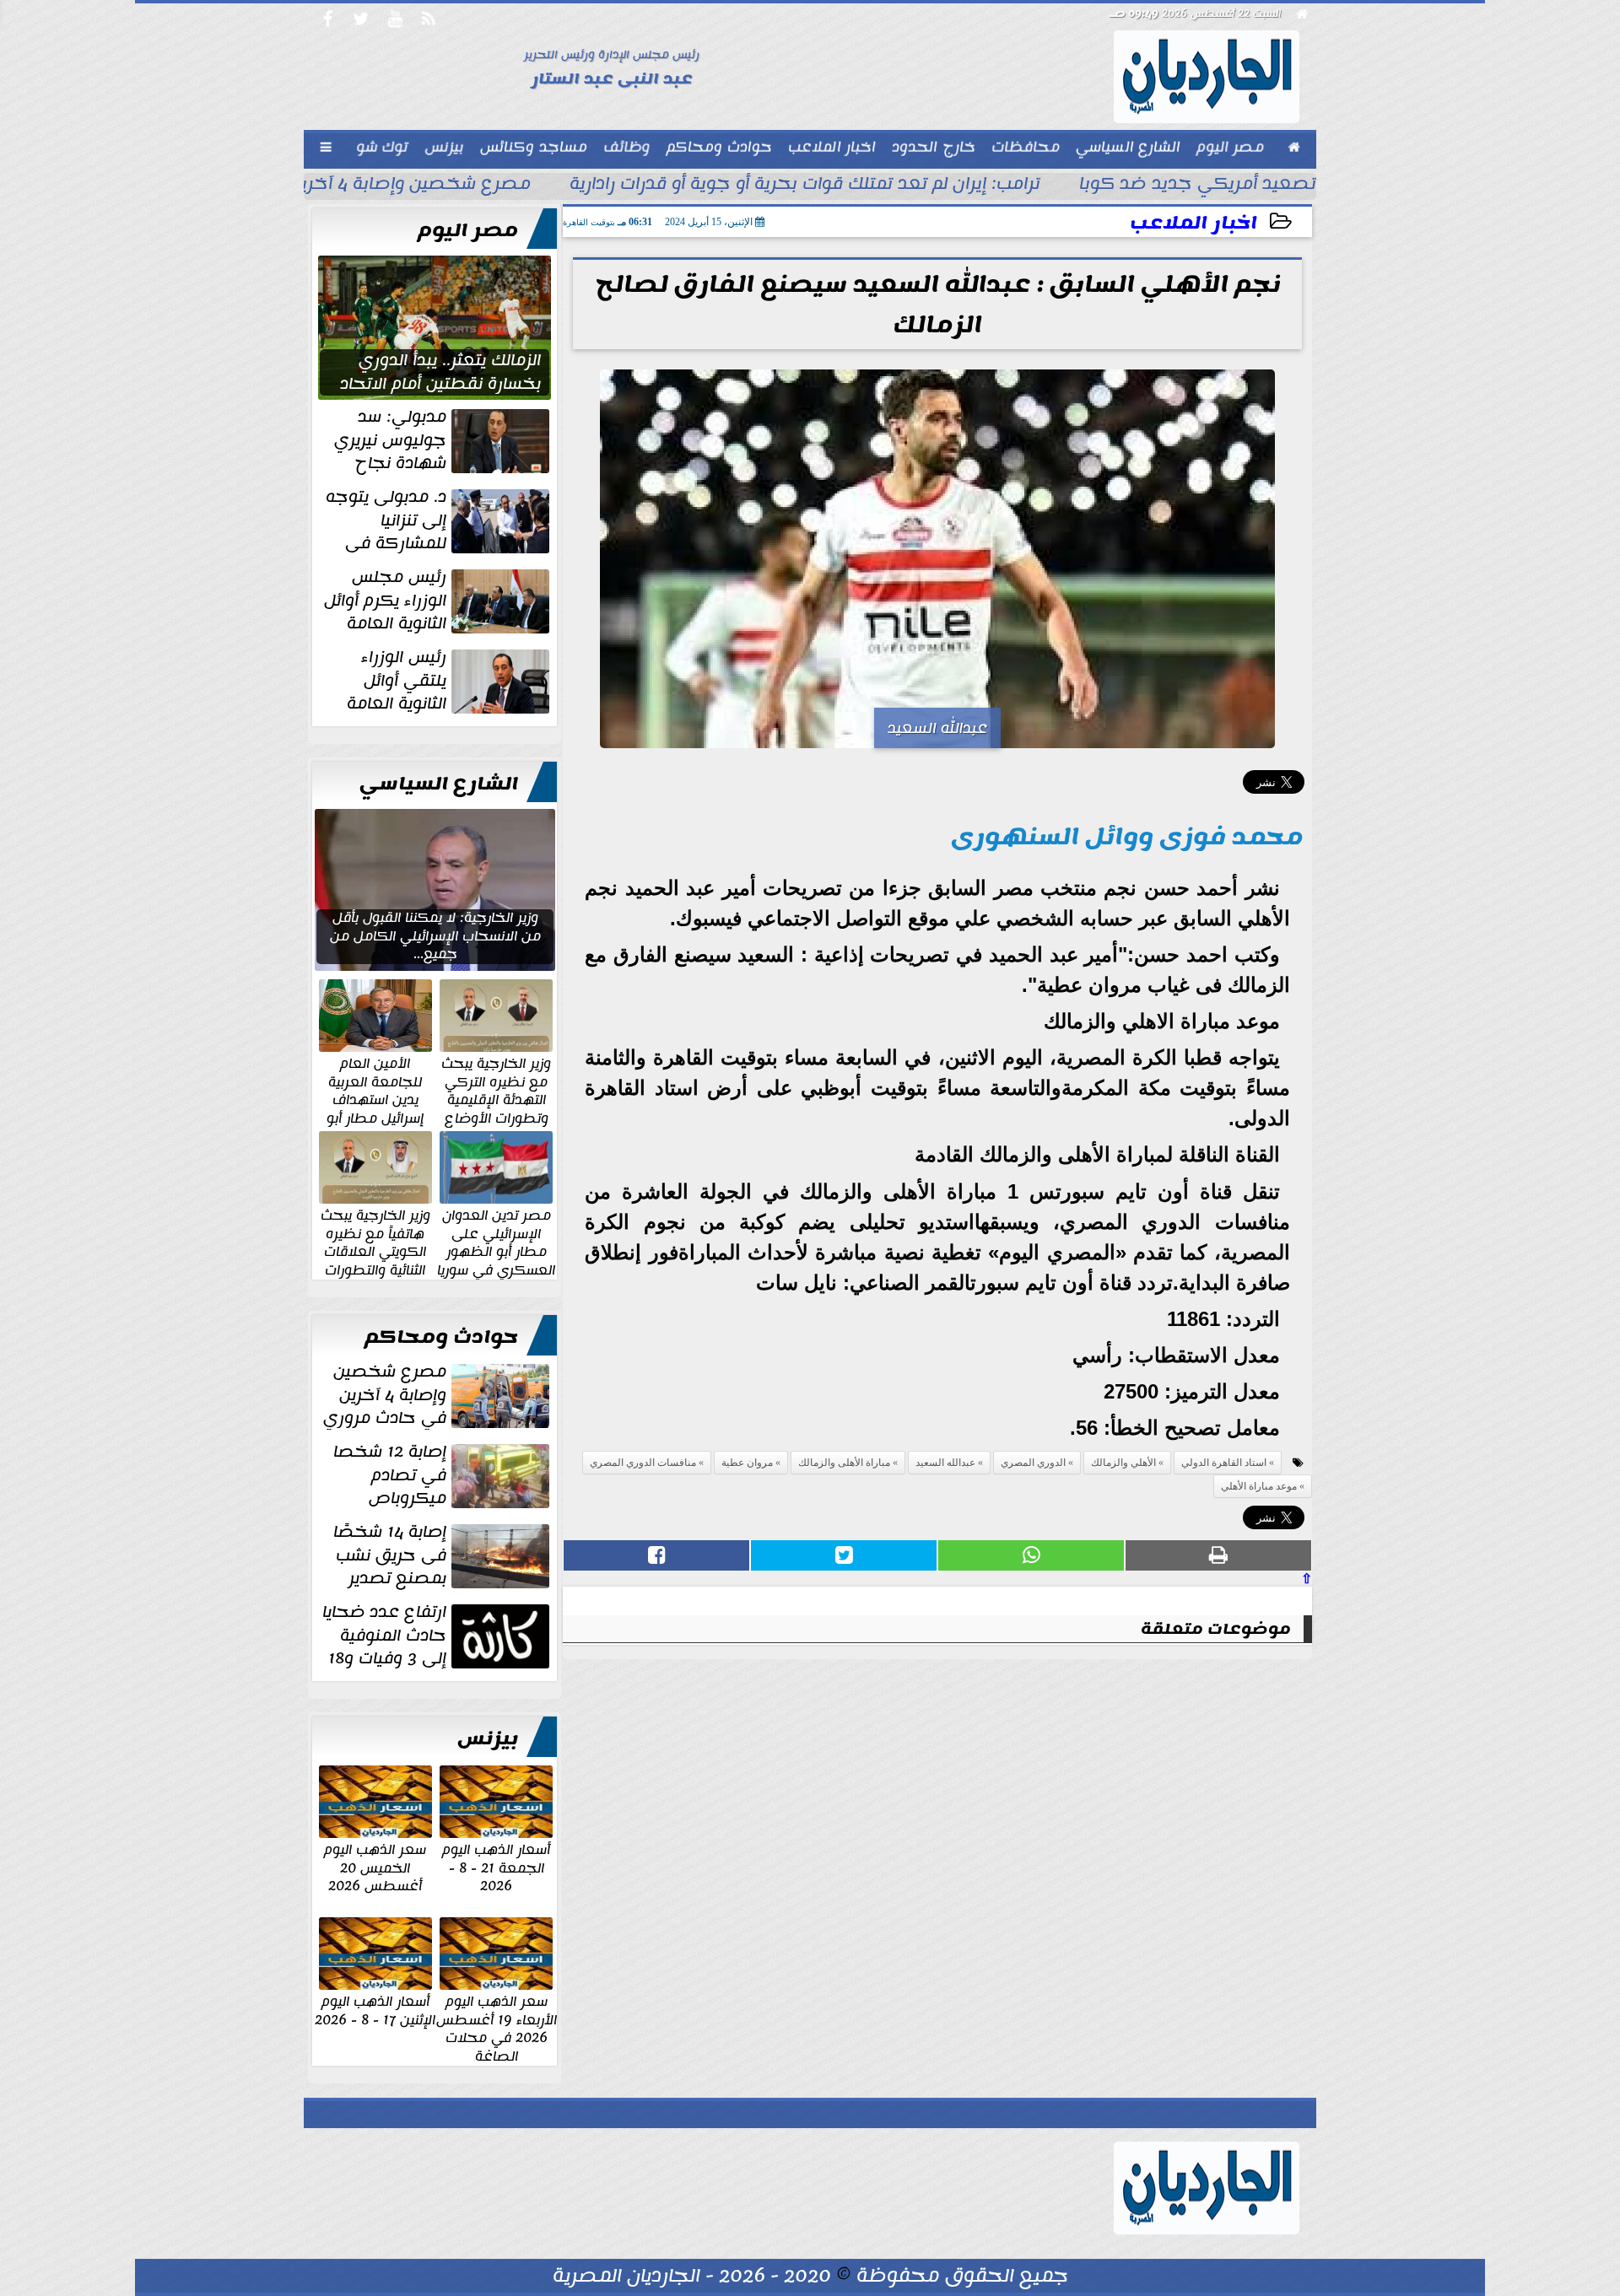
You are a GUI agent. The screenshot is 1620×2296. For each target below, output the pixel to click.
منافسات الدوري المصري (643, 1463)
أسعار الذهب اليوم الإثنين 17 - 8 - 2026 (375, 2010)
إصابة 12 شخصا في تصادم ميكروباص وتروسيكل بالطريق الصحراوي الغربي (443, 1475)
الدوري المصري (1033, 1463)
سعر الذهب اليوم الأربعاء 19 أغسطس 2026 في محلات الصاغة (497, 2028)
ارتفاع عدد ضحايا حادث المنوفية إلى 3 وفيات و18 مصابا (437, 1636)
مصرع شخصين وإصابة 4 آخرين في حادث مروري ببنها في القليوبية (438, 1395)
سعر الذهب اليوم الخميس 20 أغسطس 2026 (375, 1867)
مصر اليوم (468, 230)
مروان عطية (747, 1463)
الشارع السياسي (439, 784)
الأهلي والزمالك (1123, 1463)
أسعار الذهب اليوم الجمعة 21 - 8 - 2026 (496, 1867)
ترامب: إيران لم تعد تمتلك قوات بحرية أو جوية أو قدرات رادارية (805, 186)
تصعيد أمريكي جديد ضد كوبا (1198, 186)
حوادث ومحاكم (441, 1337)
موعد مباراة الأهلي (1259, 1486)
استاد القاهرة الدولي (1224, 1463)
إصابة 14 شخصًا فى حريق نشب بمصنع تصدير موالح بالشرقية (443, 1555)
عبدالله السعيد (945, 1463)
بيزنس (488, 1738)
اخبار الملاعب (1193, 223)
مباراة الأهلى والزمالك (844, 1463)
